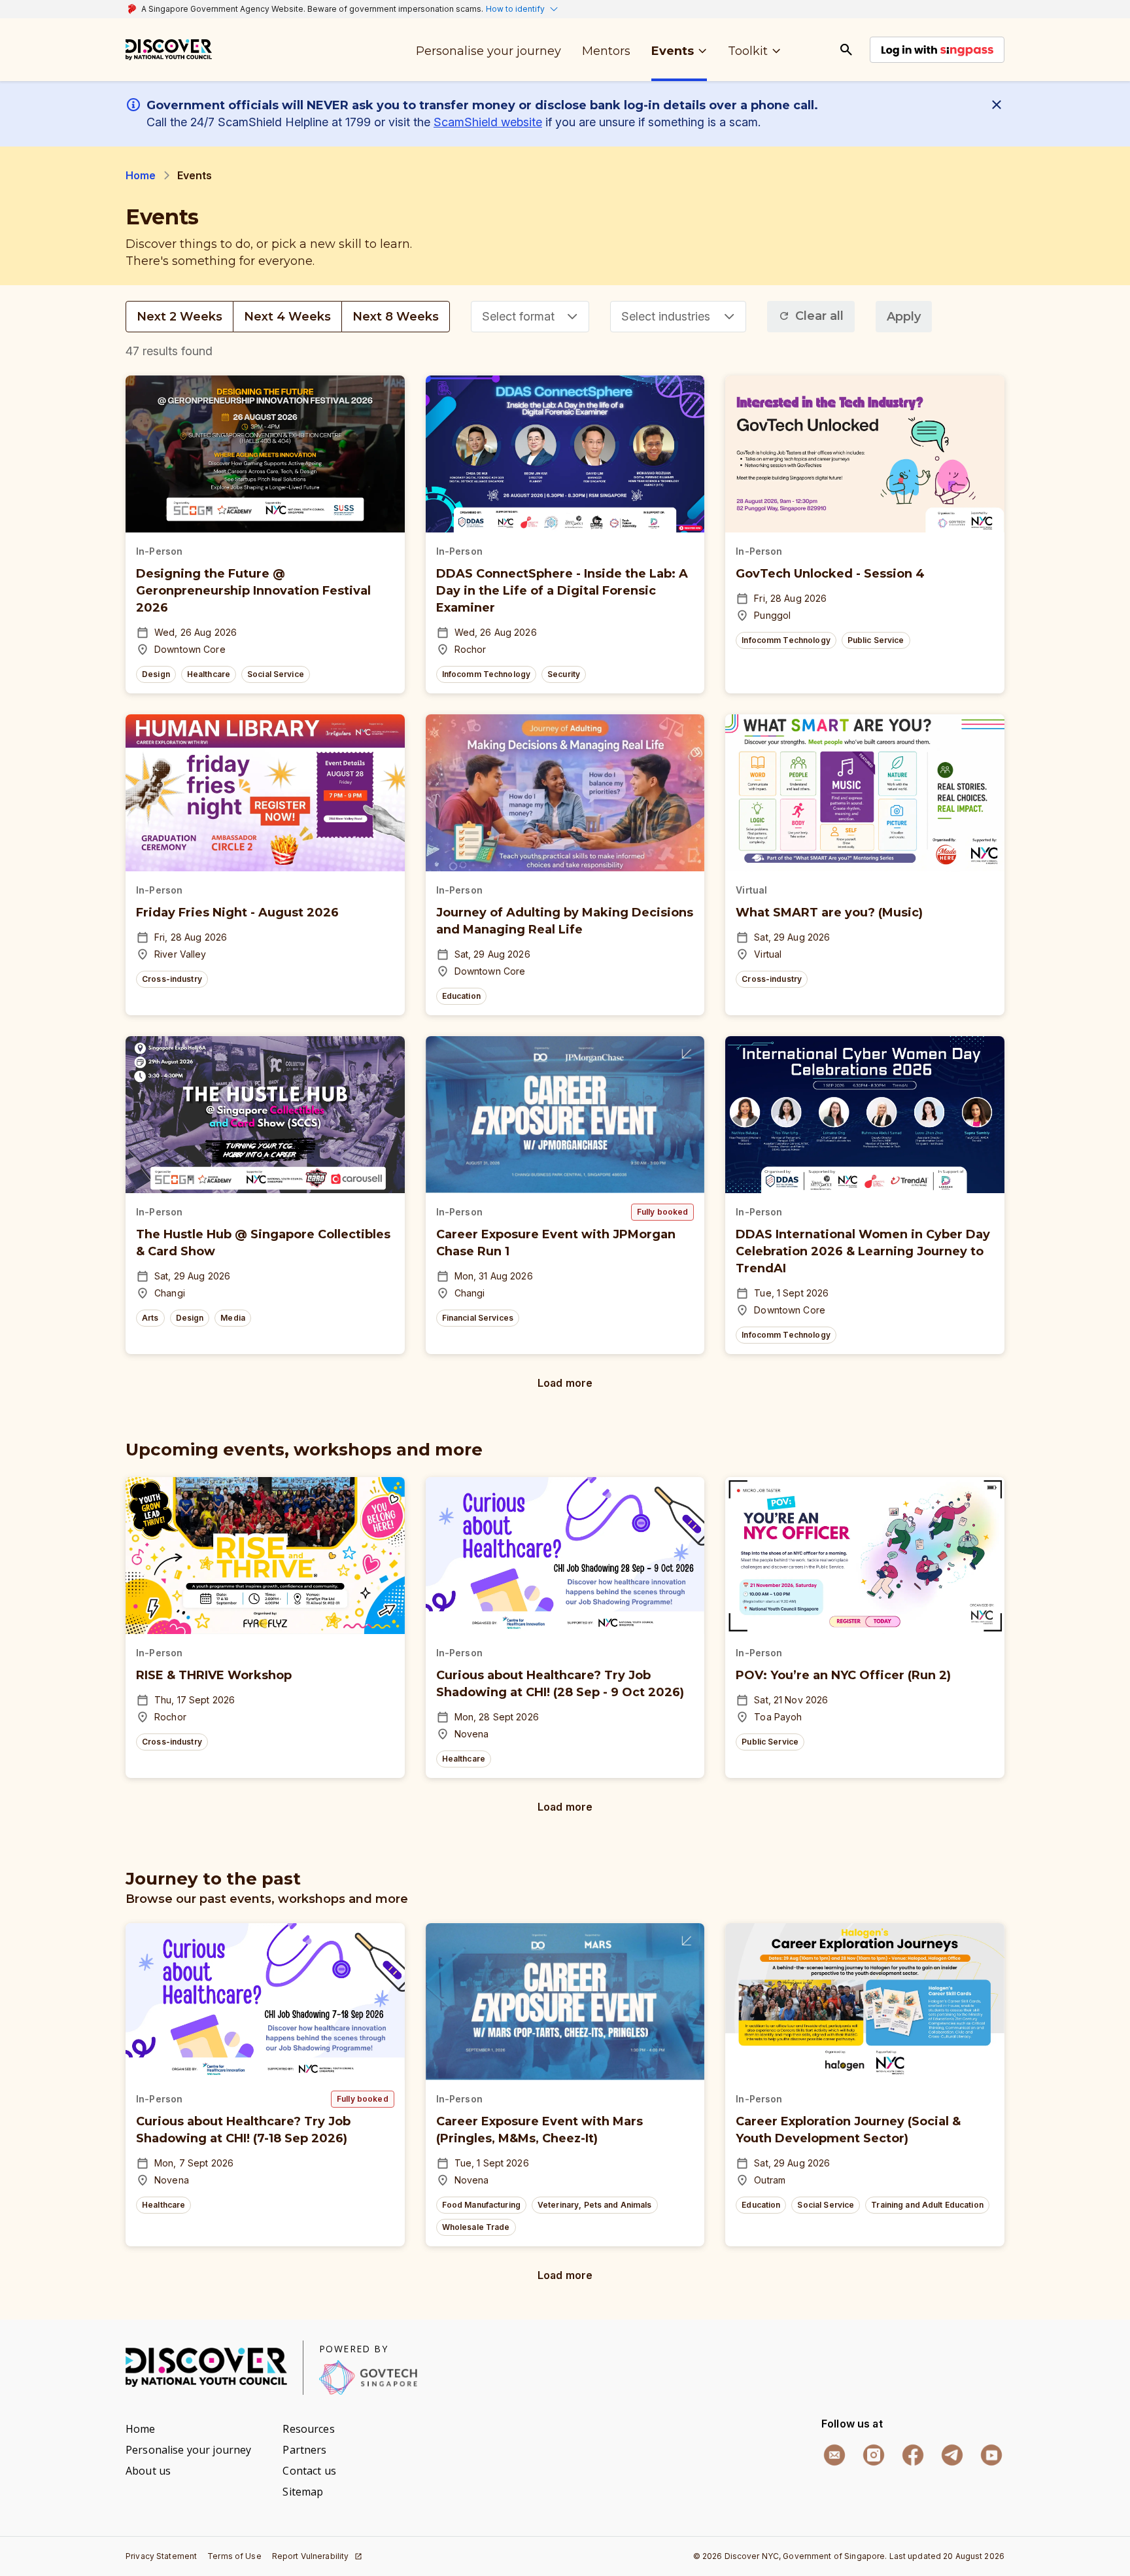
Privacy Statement (161, 2556)
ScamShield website (488, 122)
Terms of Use (234, 2556)
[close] (999, 105)
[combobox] (530, 317)
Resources (308, 2429)
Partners (304, 2450)
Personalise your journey (188, 2450)
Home (141, 175)
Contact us (309, 2471)
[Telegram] (952, 2455)
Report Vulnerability (311, 2556)
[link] (169, 50)
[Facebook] (913, 2455)
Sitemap (303, 2492)
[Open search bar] (846, 50)
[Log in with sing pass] (937, 50)
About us (148, 2471)
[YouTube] (991, 2455)
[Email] (834, 2455)
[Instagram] (874, 2455)
